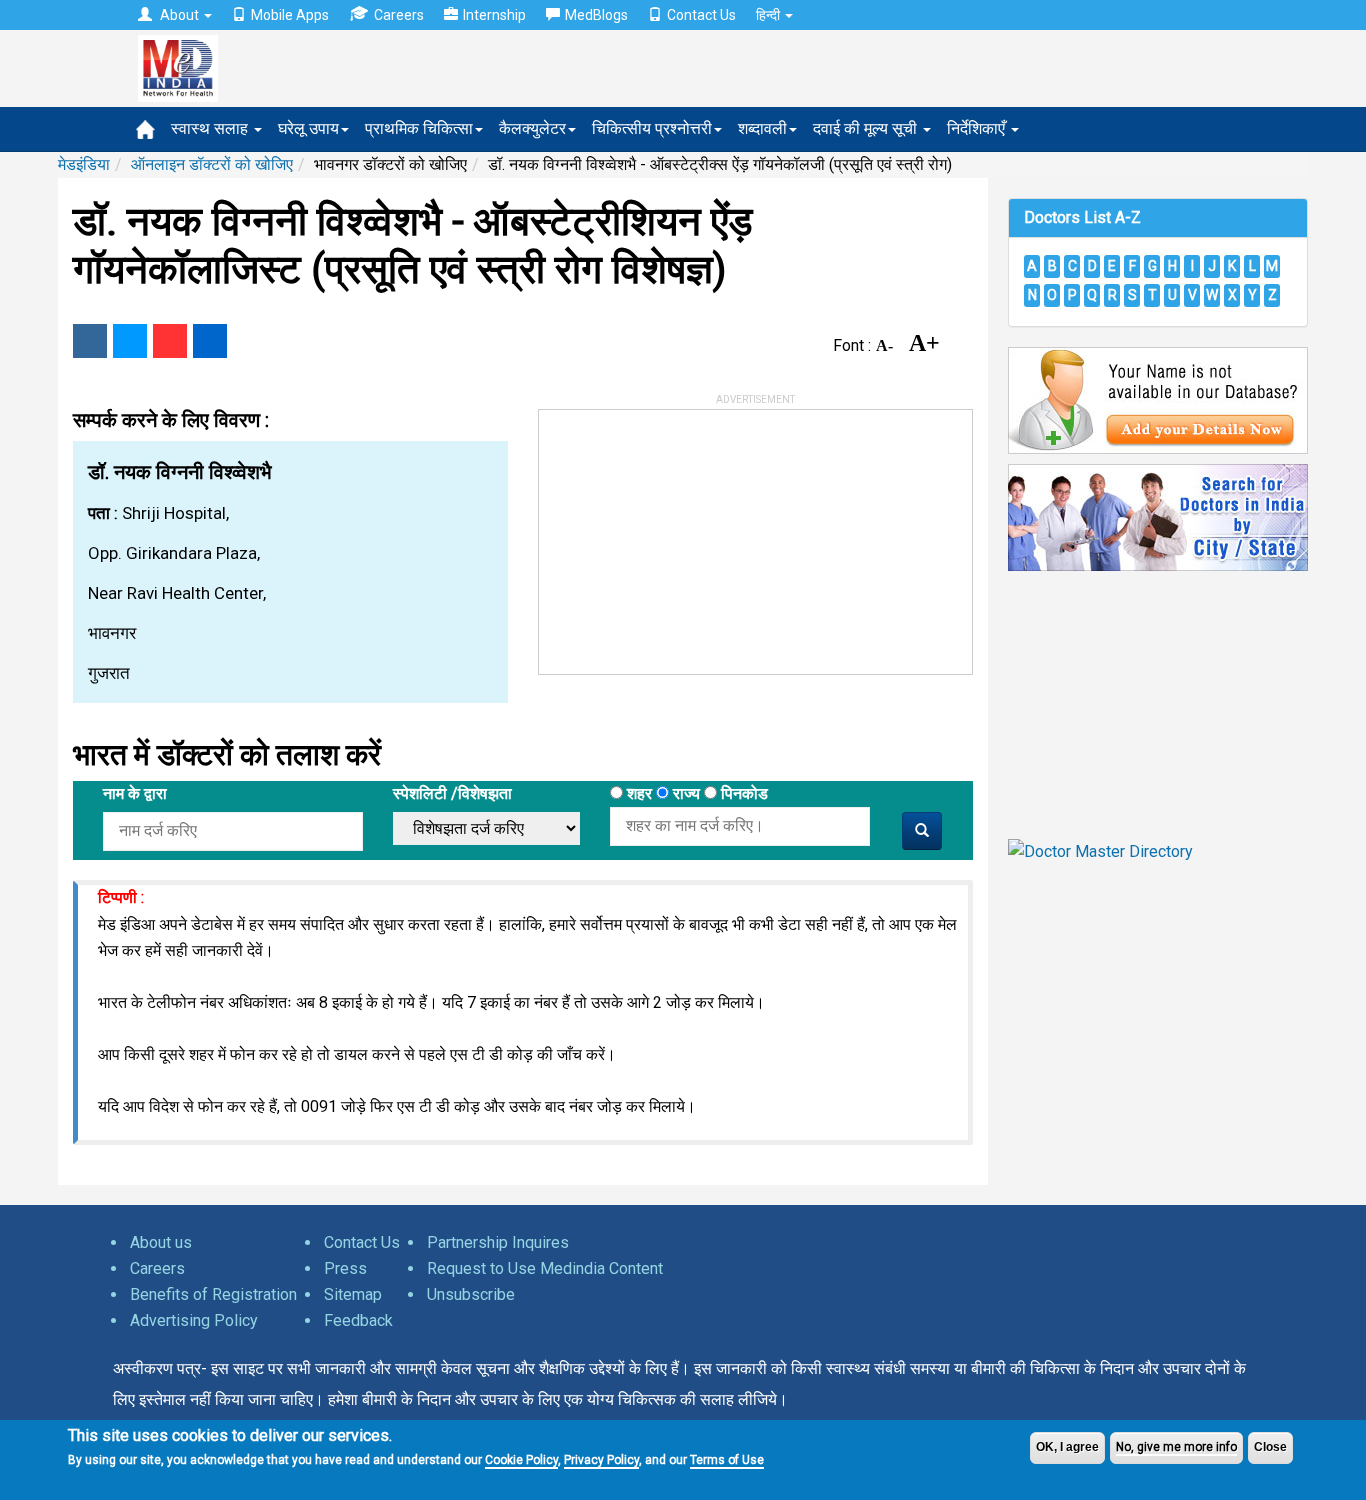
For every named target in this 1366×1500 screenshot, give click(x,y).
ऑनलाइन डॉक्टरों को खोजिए (212, 164)
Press (345, 1268)
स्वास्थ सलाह (211, 128)
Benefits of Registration (213, 1294)
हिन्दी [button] (769, 15)
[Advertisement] (689, 535)
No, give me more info (1176, 1447)
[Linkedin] (210, 341)
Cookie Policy (521, 1460)
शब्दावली (762, 128)
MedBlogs (596, 15)
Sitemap (353, 1294)
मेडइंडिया (84, 164)
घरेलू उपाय (308, 128)
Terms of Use (727, 1460)
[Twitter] (130, 341)
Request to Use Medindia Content (545, 1268)
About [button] (179, 15)
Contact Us (701, 15)
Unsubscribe (471, 1294)
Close (1270, 1447)
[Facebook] (90, 341)
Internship (494, 15)
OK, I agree (1067, 1447)
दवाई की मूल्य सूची (867, 128)
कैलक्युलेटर (532, 128)
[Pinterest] (170, 341)
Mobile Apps (290, 15)
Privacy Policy (601, 1460)
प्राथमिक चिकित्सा (419, 128)
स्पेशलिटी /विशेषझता (452, 793)
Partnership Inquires (498, 1242)
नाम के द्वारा (135, 793)
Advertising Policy (194, 1320)
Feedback (358, 1320)
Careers (399, 15)
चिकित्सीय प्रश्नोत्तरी (652, 128)
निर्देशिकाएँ (978, 128)
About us (161, 1242)
